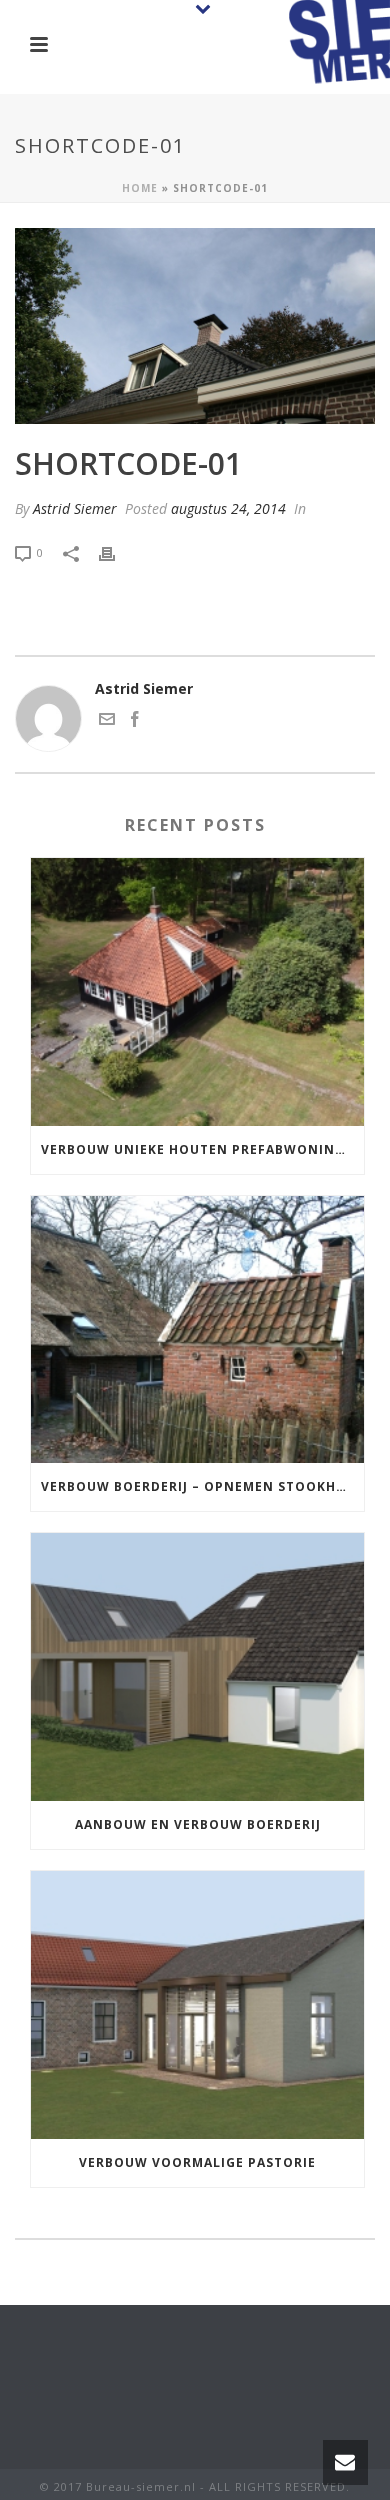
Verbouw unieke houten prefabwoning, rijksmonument (202, 1149)
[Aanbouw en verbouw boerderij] (197, 1667)
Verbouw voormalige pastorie (197, 2162)
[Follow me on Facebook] (135, 721)
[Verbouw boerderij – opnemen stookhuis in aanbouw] (197, 1330)
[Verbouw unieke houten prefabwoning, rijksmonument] (197, 992)
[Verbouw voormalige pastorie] (197, 2005)
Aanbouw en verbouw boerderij (198, 1824)
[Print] (117, 551)
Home (140, 188)
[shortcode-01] (195, 326)
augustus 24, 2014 (228, 508)
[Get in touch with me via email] (107, 721)
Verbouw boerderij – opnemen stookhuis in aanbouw (202, 1486)
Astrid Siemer (75, 508)
